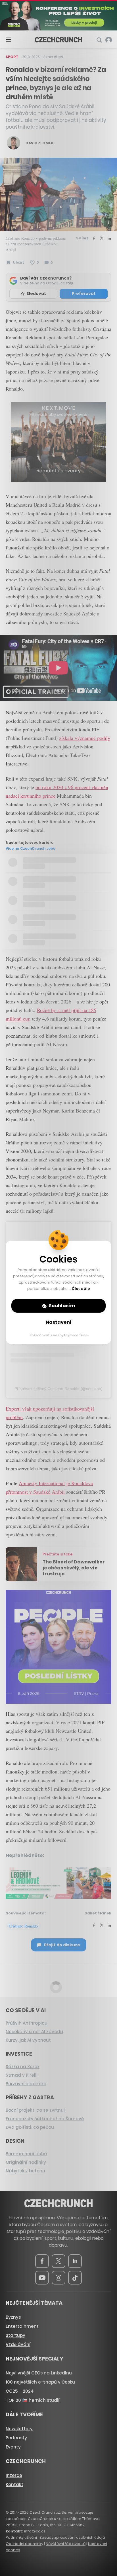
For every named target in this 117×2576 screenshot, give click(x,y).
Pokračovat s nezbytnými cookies (59, 1335)
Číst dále (81, 1289)
